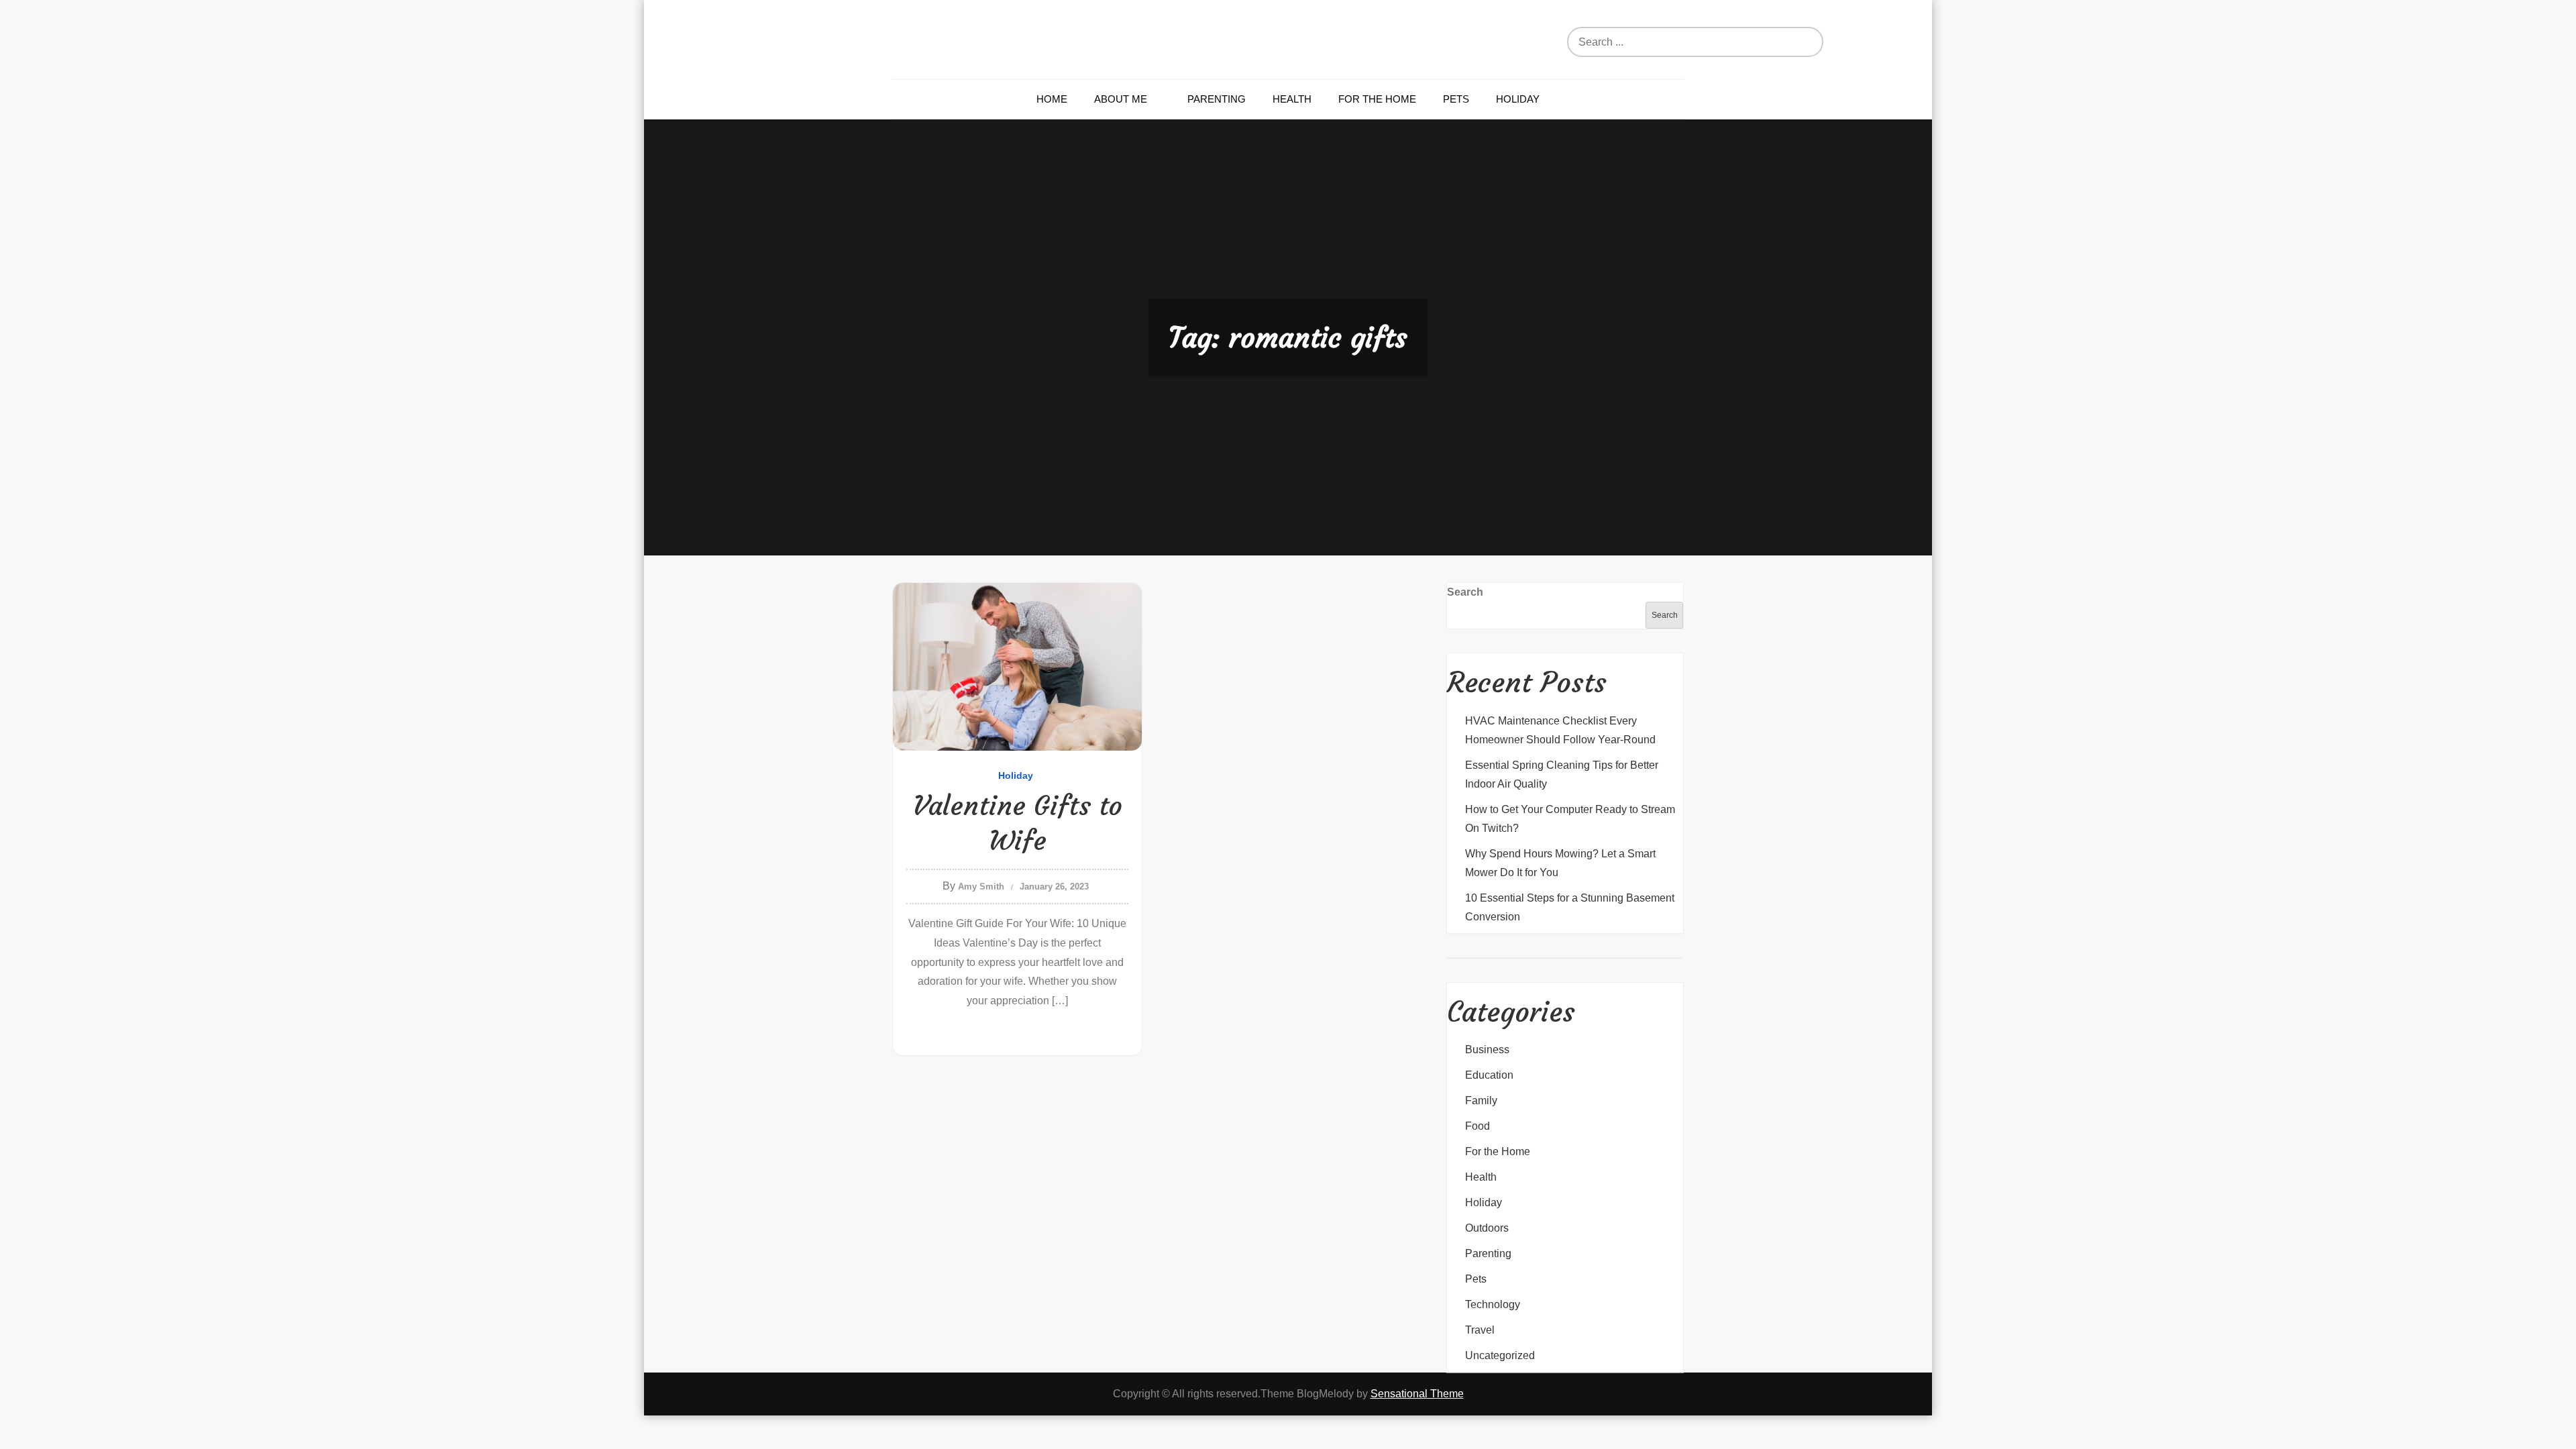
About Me (1121, 99)
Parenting (1217, 99)
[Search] (1828, 42)
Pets (1456, 99)
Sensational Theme (1417, 1394)
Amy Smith (981, 887)
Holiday (1518, 99)
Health (1292, 99)
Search (1465, 592)
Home (1052, 99)
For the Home (1377, 99)
